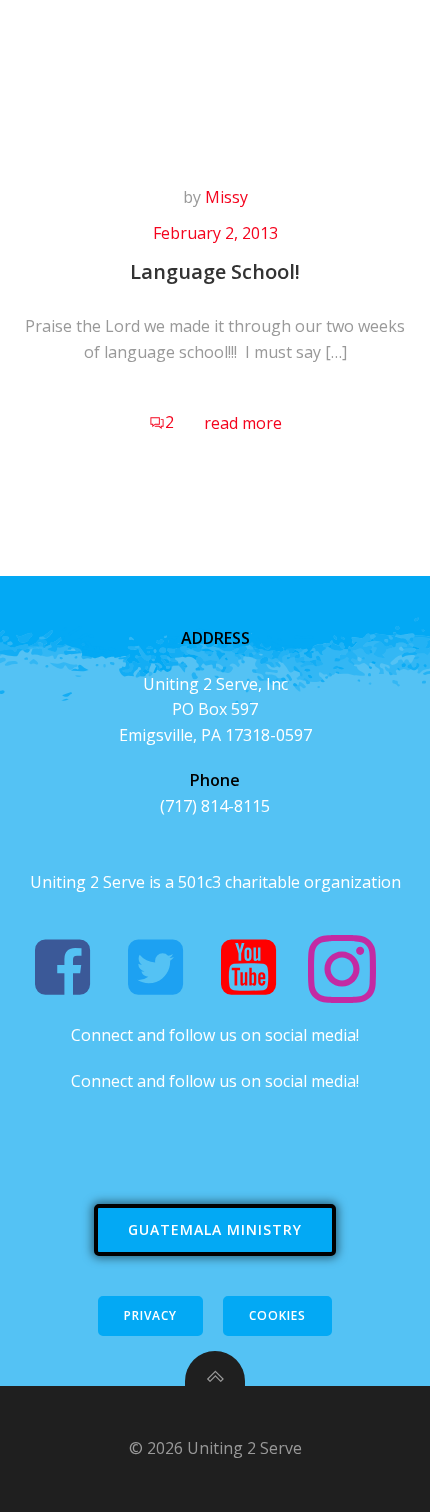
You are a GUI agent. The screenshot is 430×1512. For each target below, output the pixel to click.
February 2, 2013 (215, 233)
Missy (226, 197)
